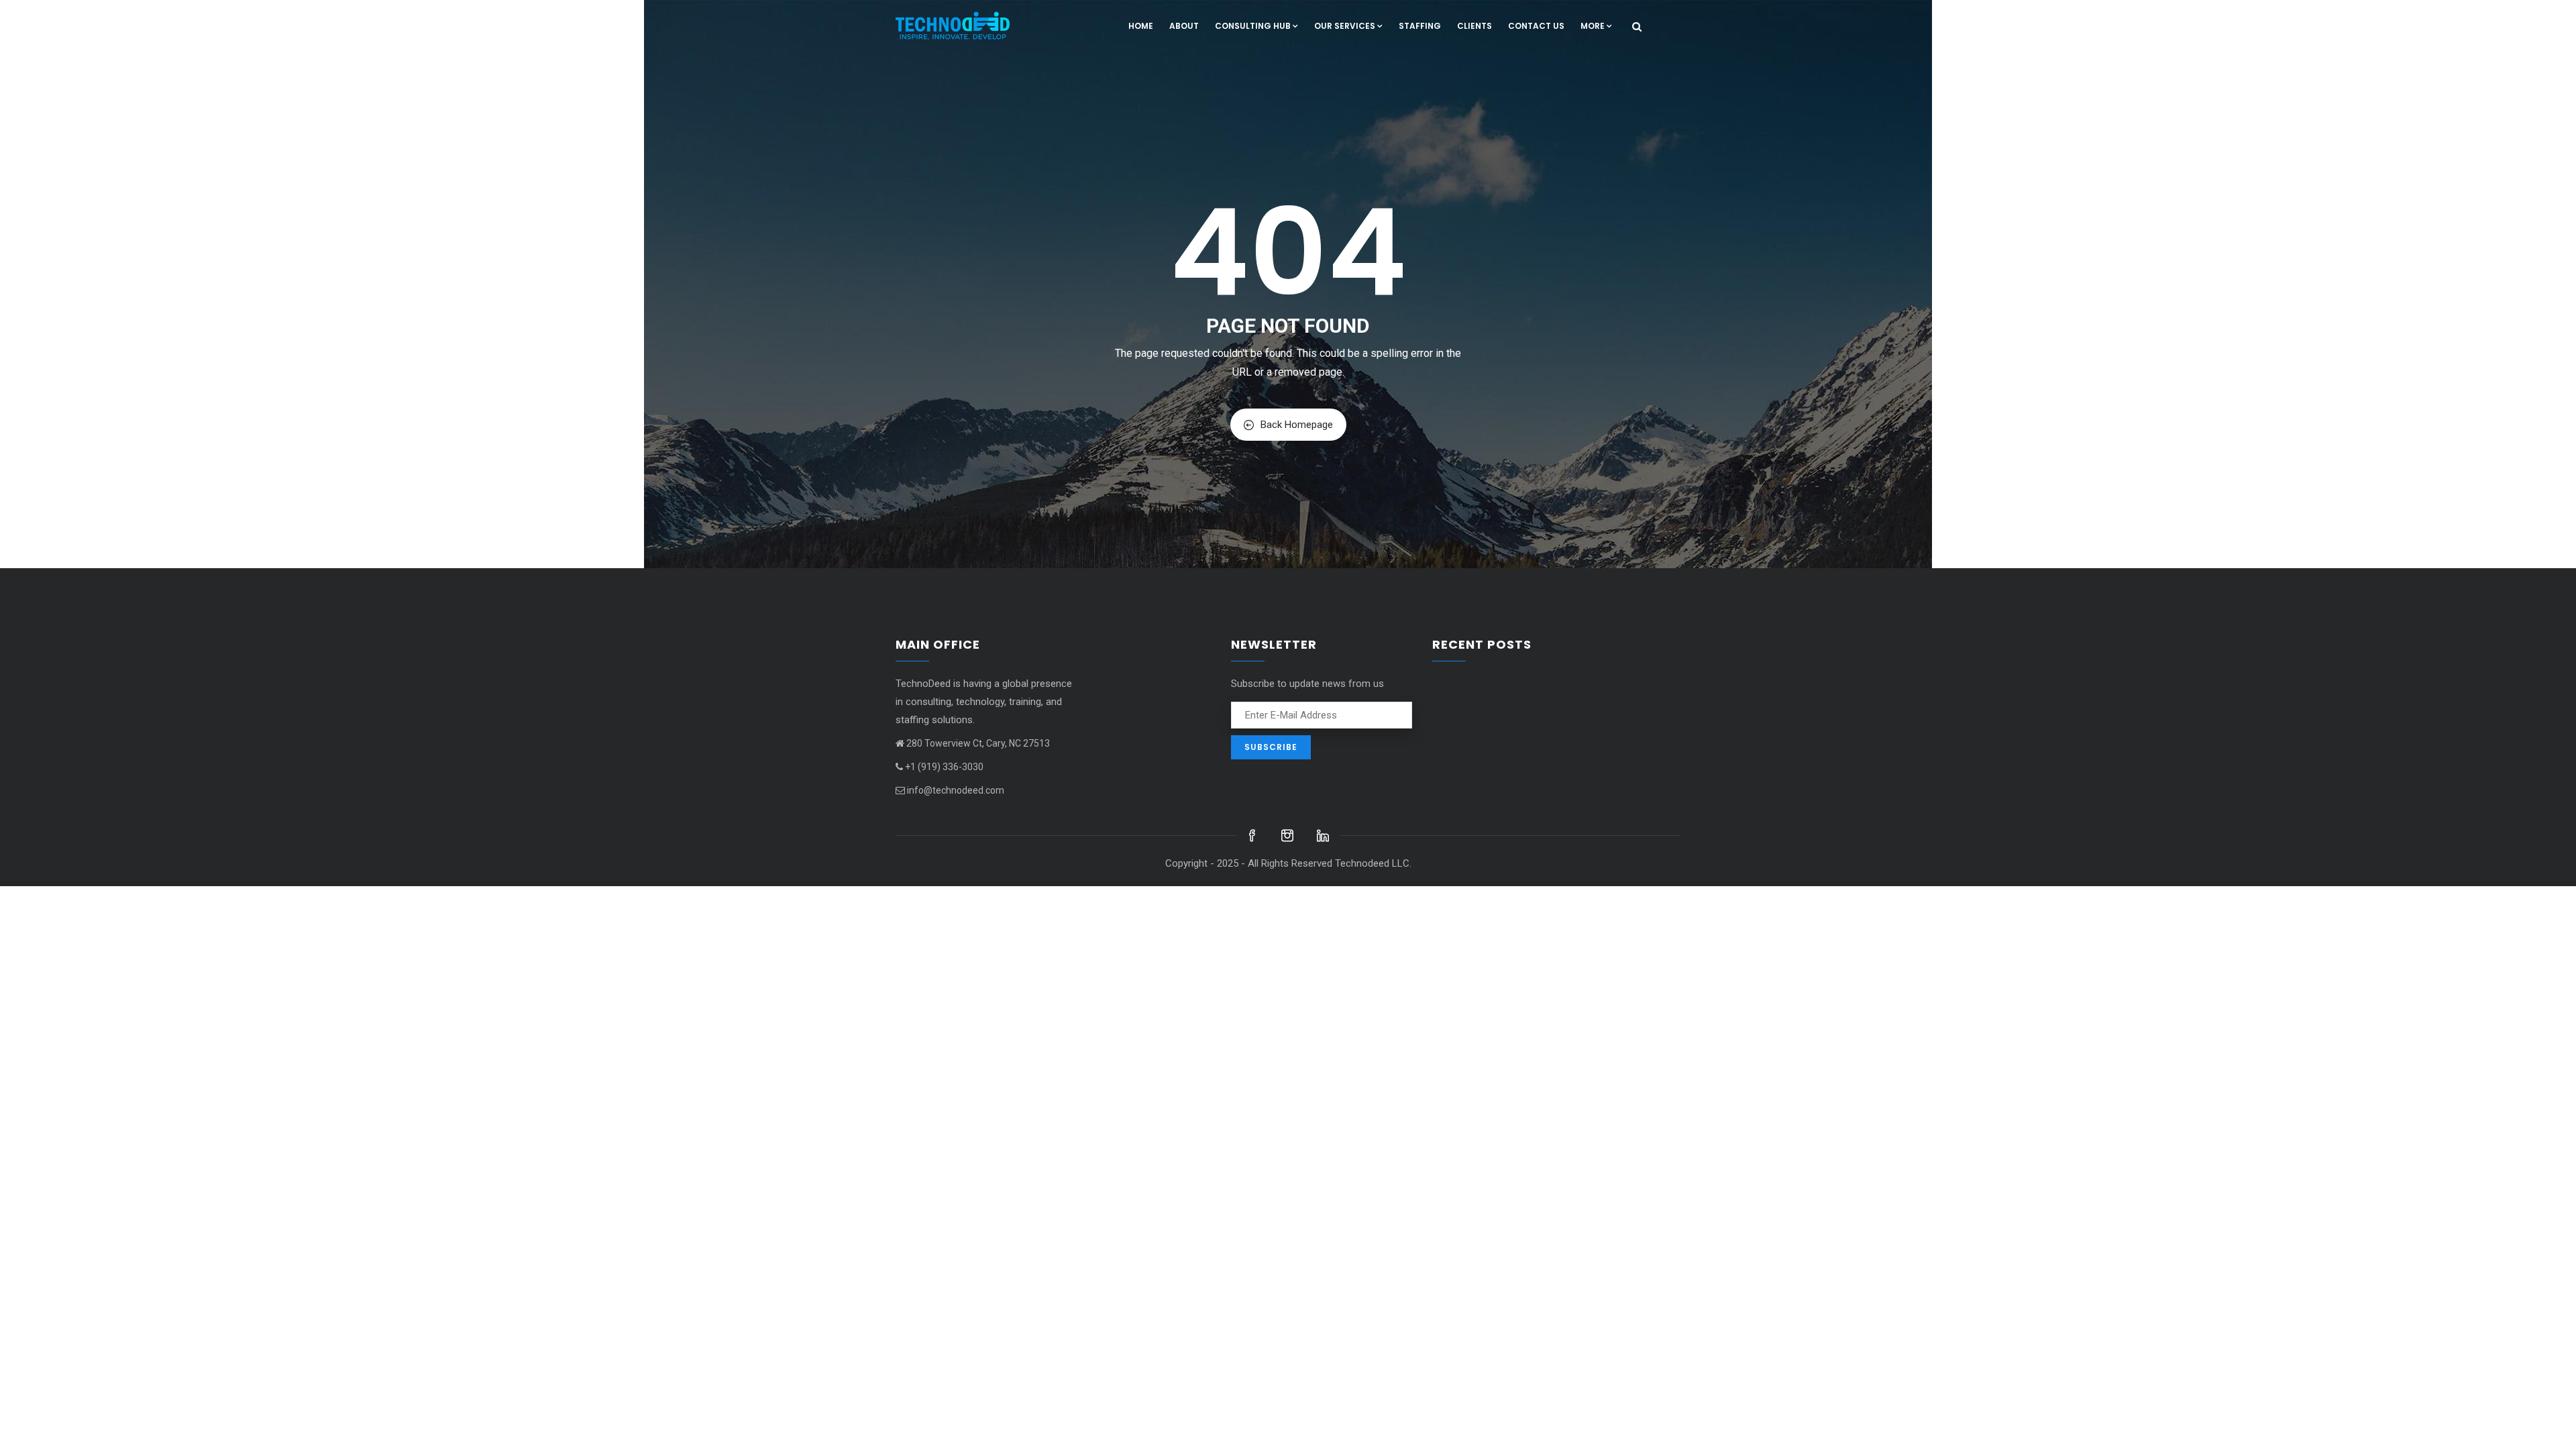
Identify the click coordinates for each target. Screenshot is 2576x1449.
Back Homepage (1297, 425)
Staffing (1420, 26)
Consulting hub (1253, 26)
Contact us (1536, 26)
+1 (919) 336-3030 (944, 767)
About (1184, 26)
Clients (1474, 26)
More (1593, 26)
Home (1141, 26)
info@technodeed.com (956, 790)
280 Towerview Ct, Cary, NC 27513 (978, 743)
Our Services (1345, 26)
